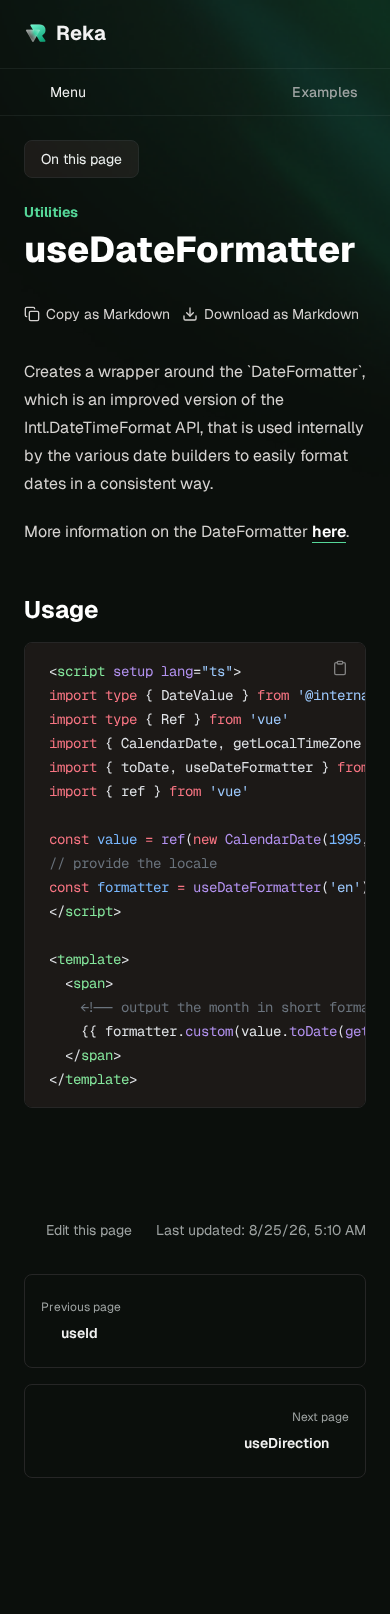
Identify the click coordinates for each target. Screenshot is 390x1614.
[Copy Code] (340, 668)
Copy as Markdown (108, 314)
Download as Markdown (281, 314)
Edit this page (89, 1230)
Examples (325, 92)
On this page (81, 159)
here (329, 531)
